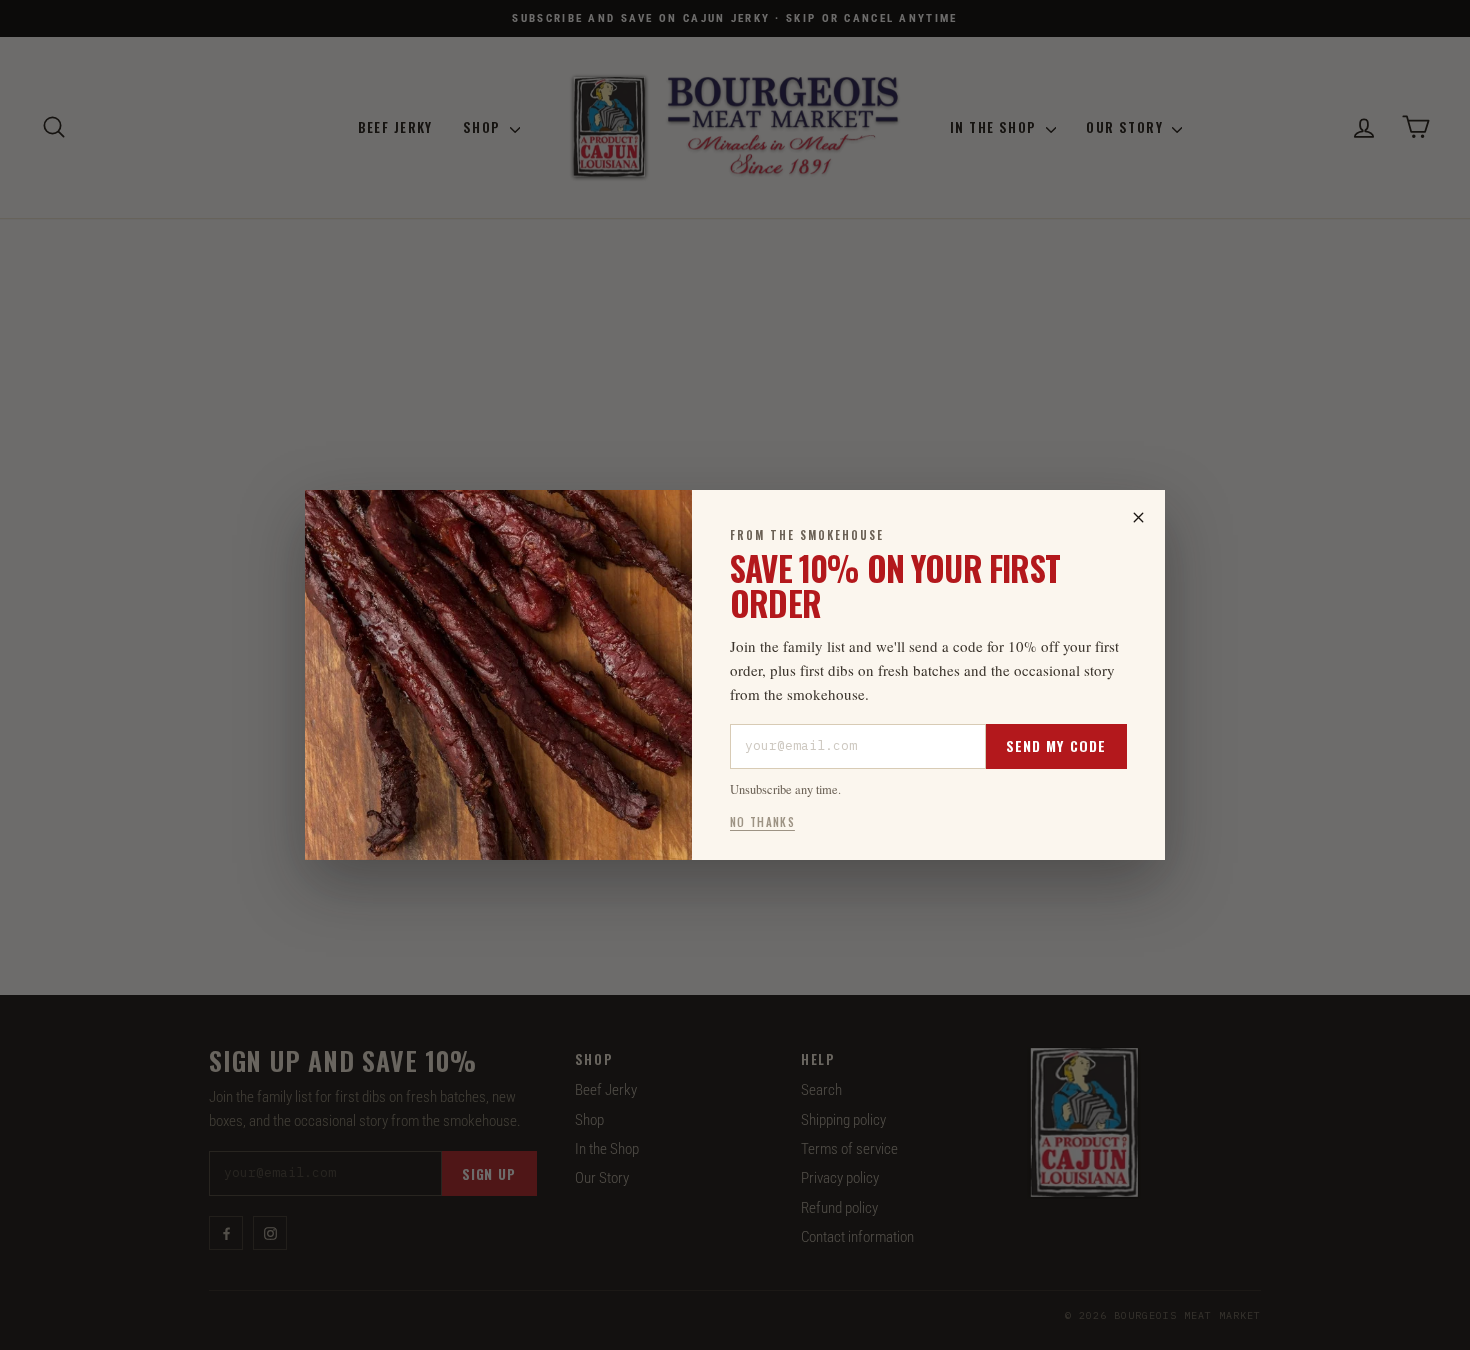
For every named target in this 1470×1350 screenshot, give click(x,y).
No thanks (762, 822)
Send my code (1056, 745)
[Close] (1138, 517)
